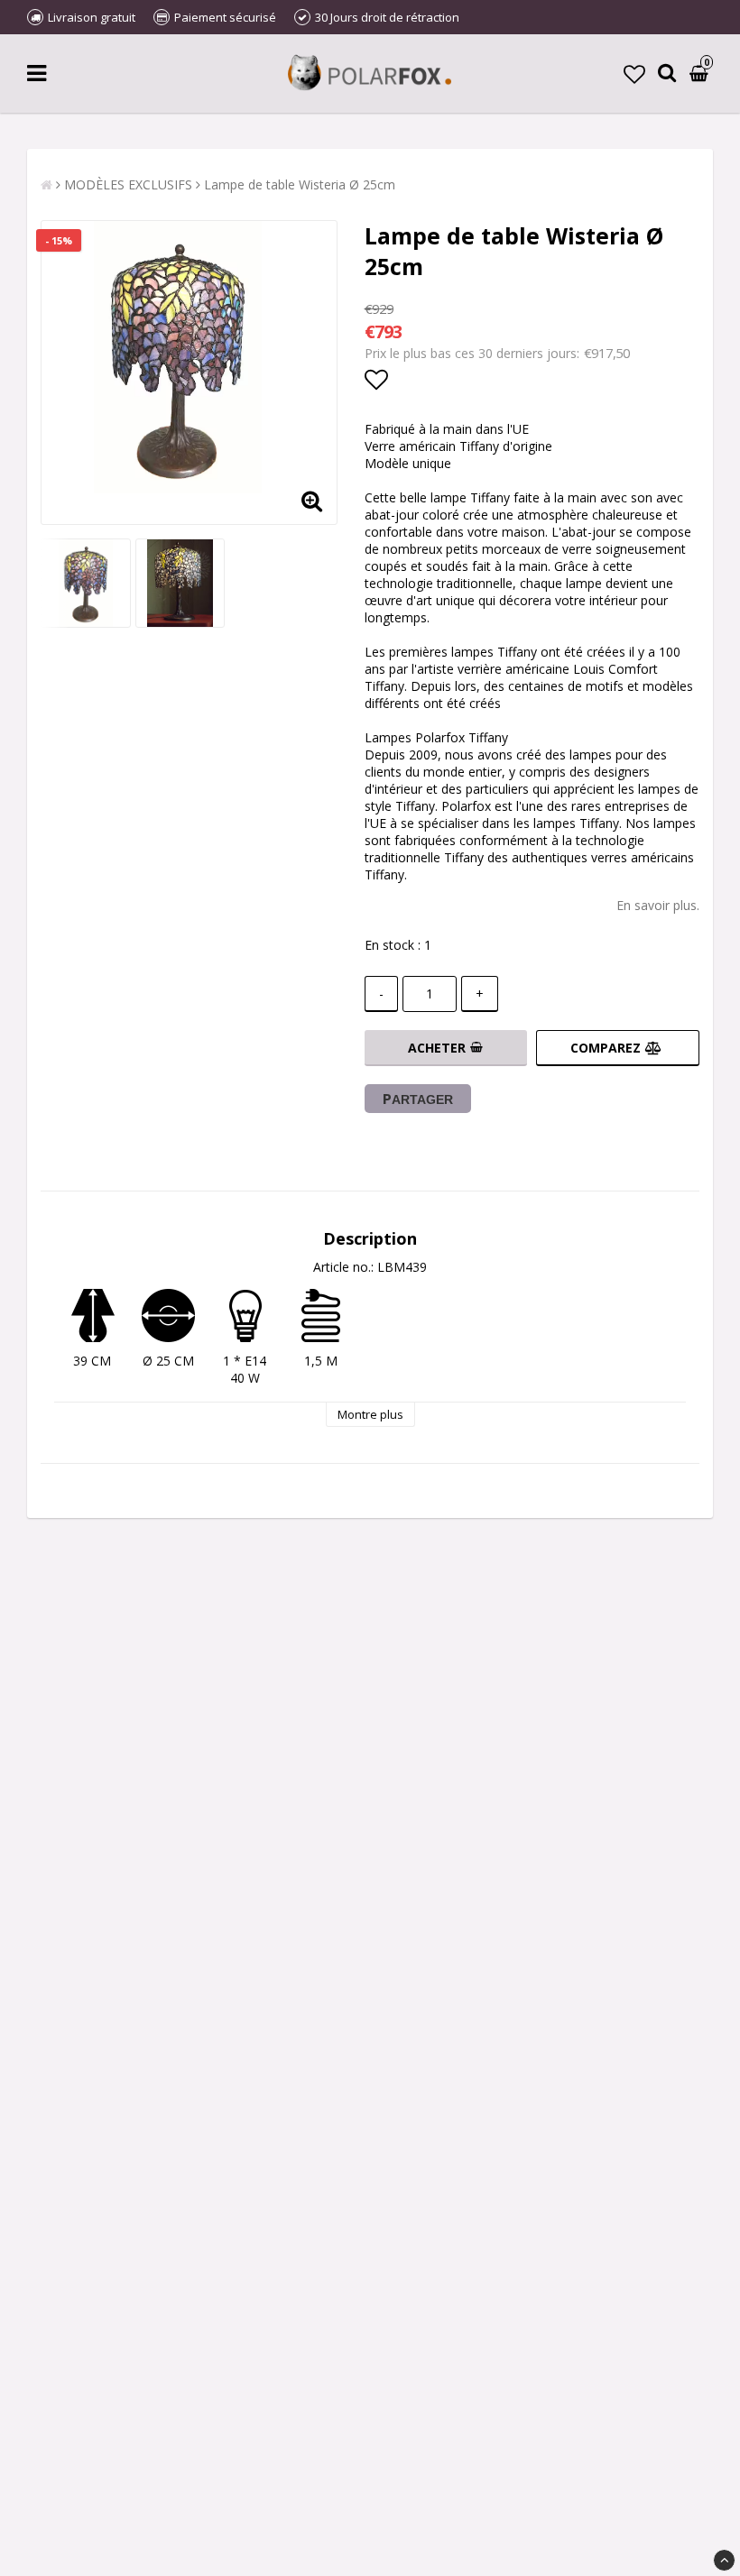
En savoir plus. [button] (658, 905)
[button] (634, 74)
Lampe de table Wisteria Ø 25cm (300, 184)
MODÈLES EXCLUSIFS (128, 184)
